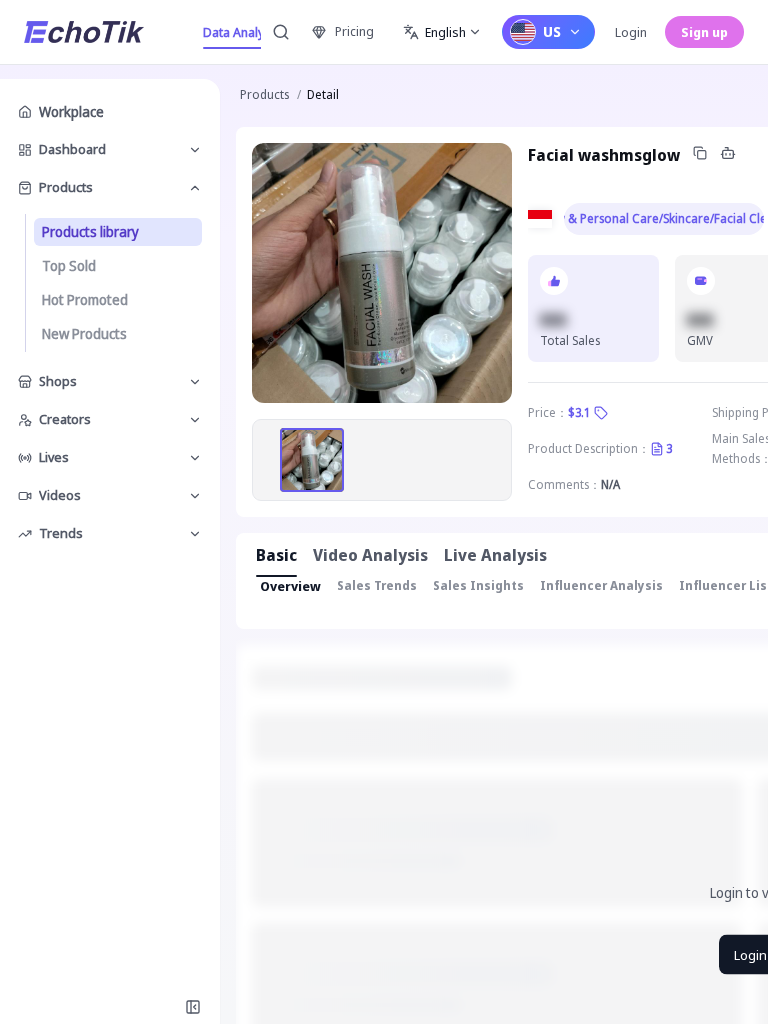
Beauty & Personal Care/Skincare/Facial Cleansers (664, 218)
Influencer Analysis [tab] (601, 585)
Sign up (704, 32)
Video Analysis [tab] (370, 555)
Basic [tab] (276, 555)
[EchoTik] (84, 32)
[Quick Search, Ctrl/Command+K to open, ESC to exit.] (281, 32)
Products (264, 94)
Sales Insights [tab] (478, 585)
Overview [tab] (290, 586)
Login (631, 32)
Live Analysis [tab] (495, 555)
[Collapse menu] (193, 1007)
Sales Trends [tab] (377, 585)
